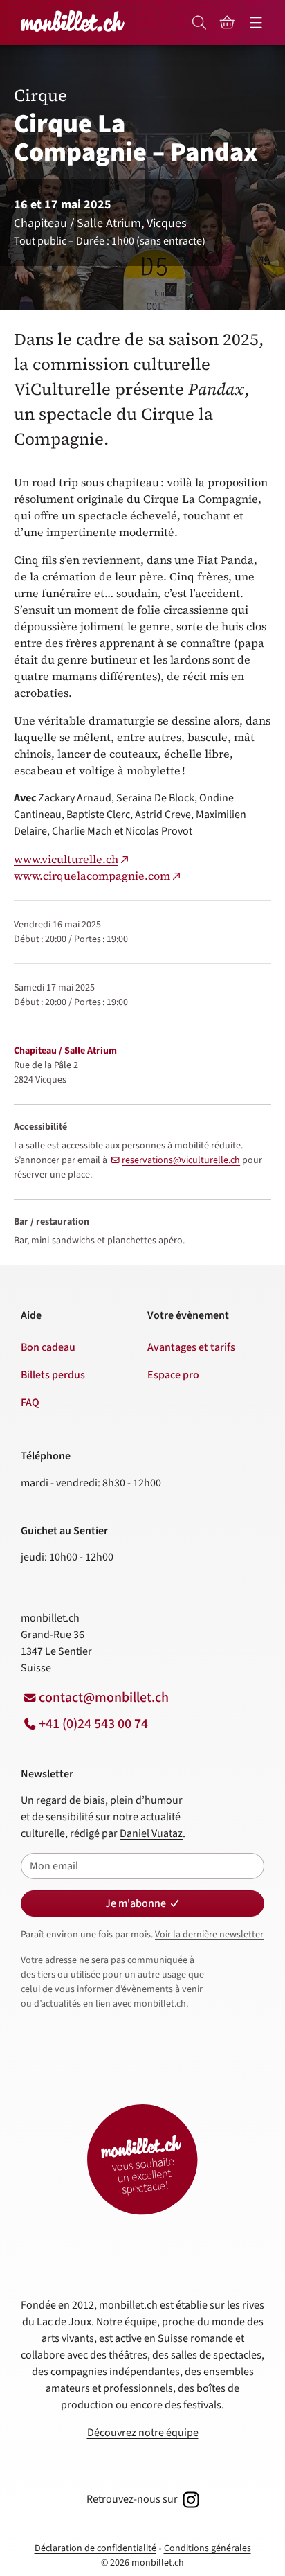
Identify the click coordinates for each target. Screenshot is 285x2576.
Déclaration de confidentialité (95, 2548)
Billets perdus (53, 1375)
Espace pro (173, 1375)
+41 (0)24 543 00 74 (93, 1724)
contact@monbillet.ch (104, 1698)
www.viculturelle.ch (66, 859)
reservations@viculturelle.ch (181, 1160)
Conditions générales (208, 2548)
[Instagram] (190, 2499)
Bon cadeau (48, 1347)
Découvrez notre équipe (143, 2433)
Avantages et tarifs (191, 1347)
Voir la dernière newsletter (209, 1935)
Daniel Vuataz (151, 1833)
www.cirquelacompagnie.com (92, 876)
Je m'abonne (136, 1903)
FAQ (30, 1403)
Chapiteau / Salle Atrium (65, 1051)
